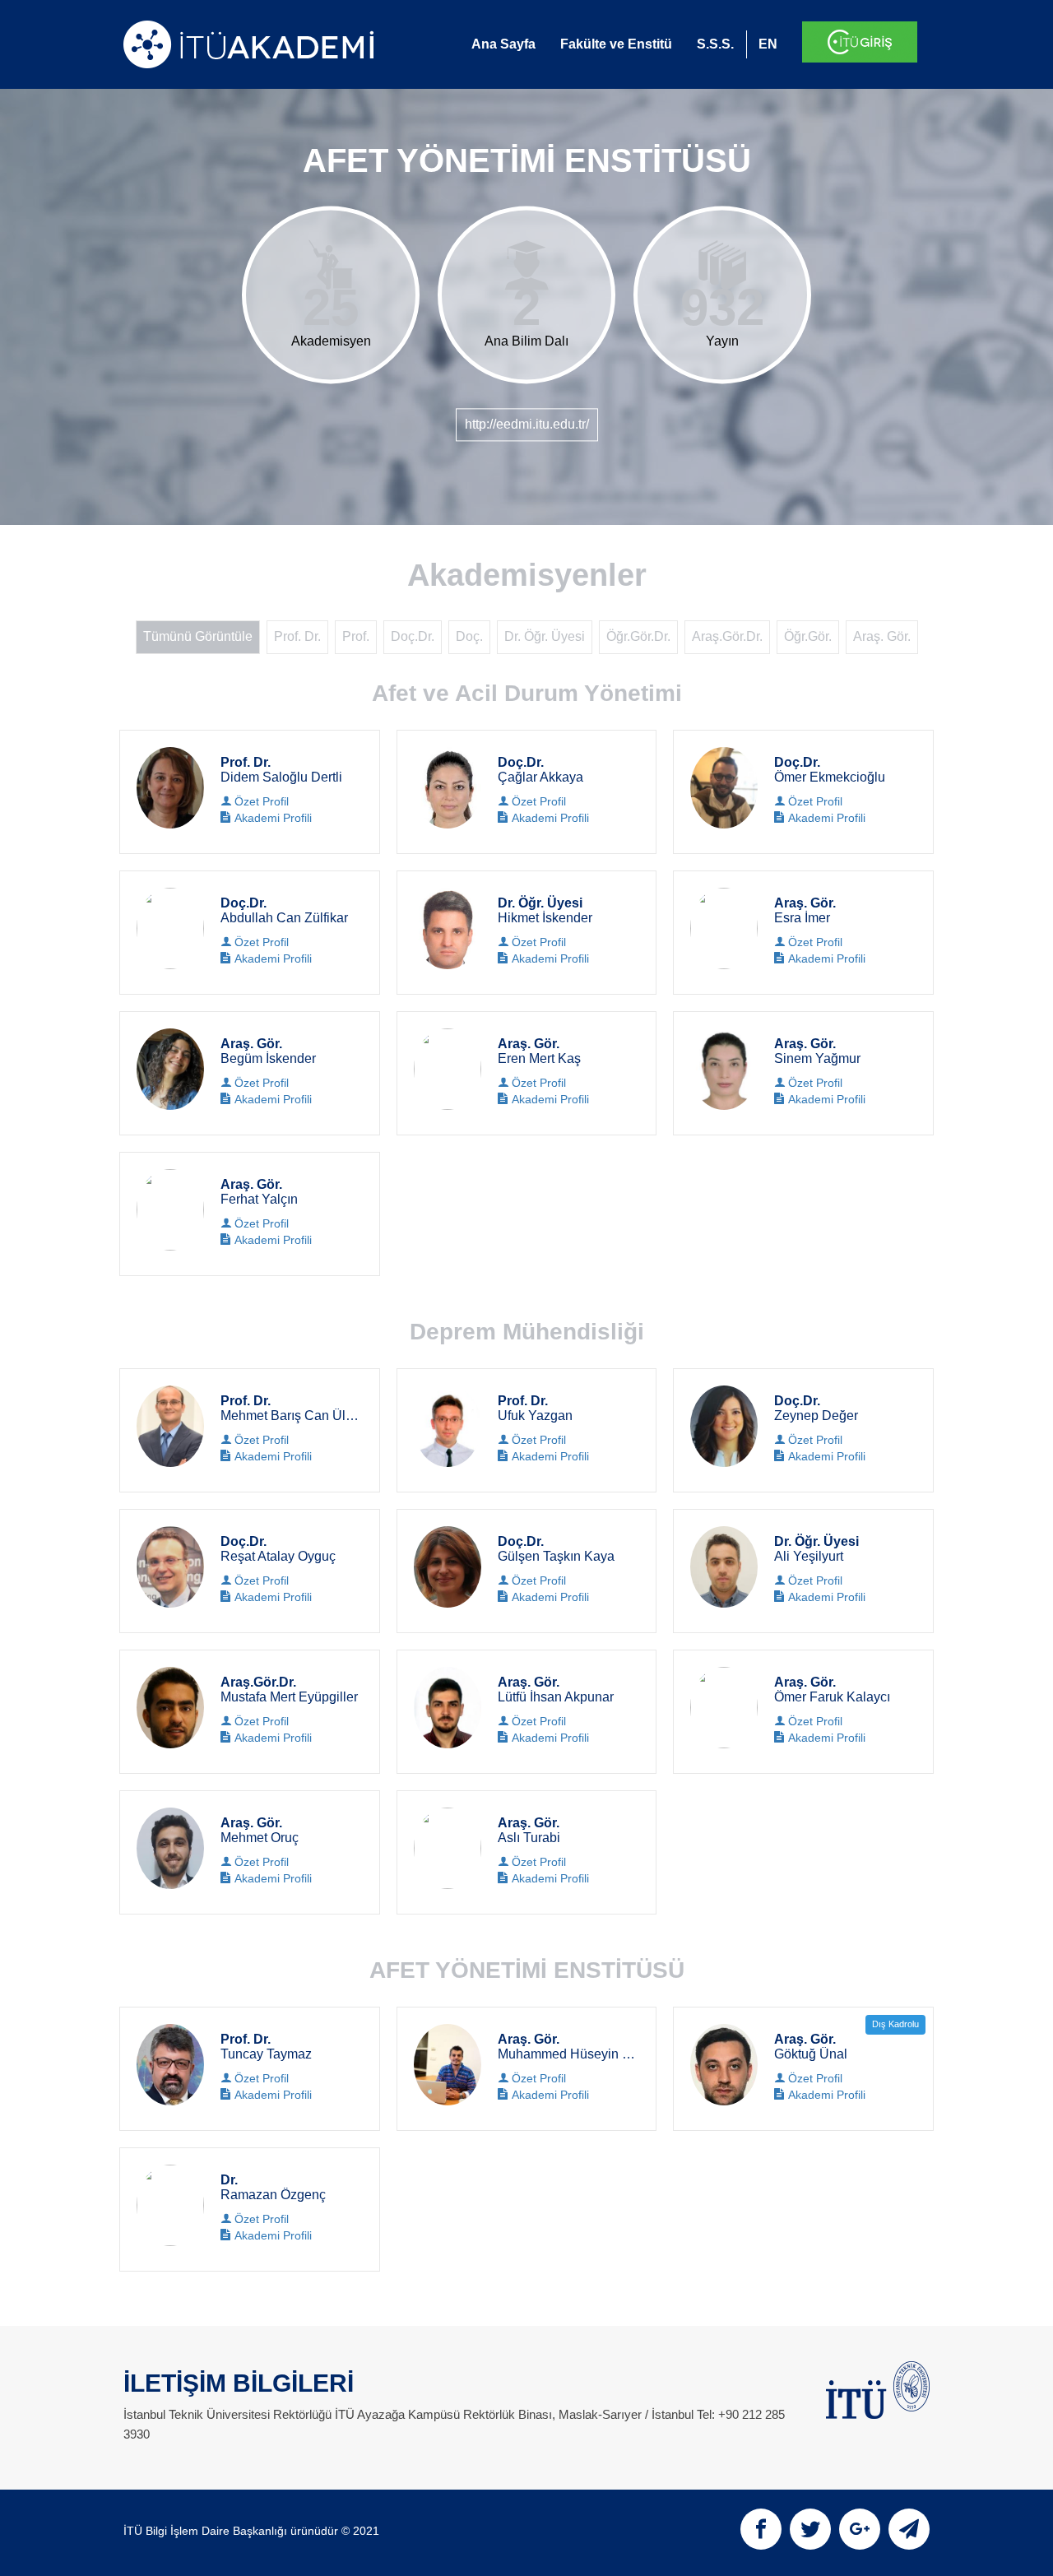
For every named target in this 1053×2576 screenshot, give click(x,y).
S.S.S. (715, 44)
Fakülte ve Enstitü (616, 44)
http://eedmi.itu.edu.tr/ (527, 425)
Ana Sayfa (503, 44)
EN (768, 44)
